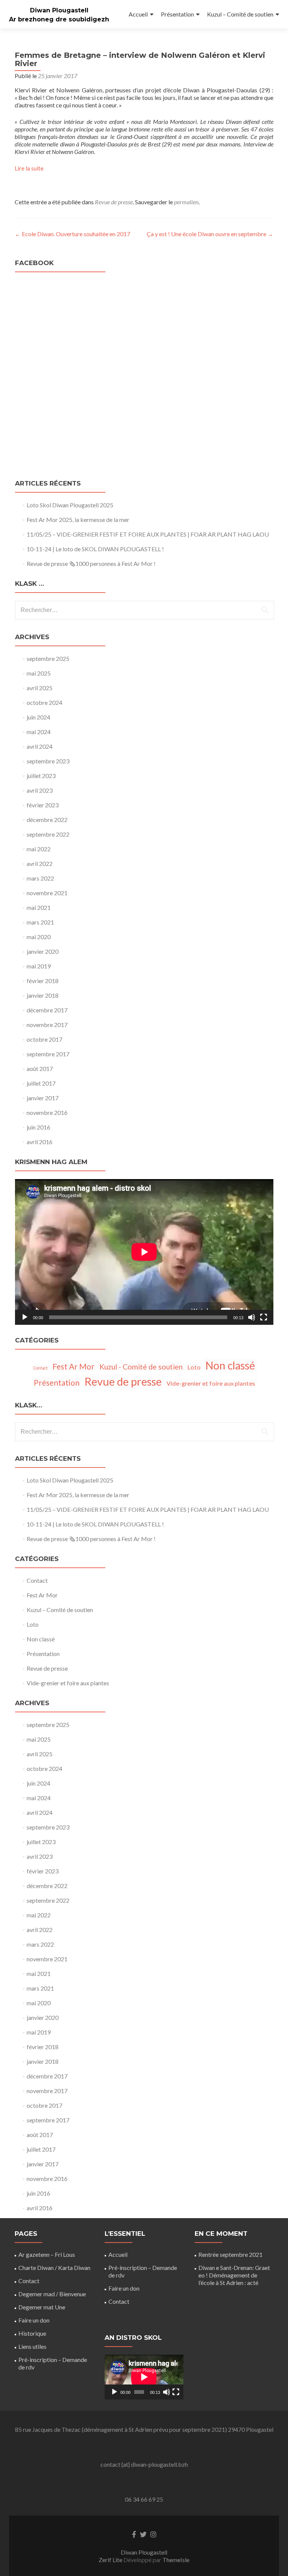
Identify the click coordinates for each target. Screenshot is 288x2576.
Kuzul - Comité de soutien (141, 1367)
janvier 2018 (43, 995)
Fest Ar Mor (73, 1366)
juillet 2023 (41, 776)
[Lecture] (25, 1317)
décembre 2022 (47, 820)
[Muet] (252, 1317)
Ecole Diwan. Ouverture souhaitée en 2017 (72, 234)
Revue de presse (114, 202)
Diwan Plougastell (59, 10)
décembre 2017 (47, 1010)
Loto (194, 1367)
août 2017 (40, 1069)
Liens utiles (32, 2346)
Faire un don (34, 2320)
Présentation (177, 14)
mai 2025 (39, 673)
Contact (40, 1368)
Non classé (230, 1365)
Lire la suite (29, 168)
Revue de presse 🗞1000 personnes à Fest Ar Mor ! (91, 563)
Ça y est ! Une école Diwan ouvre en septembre (210, 234)
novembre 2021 (47, 893)
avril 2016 (40, 1142)
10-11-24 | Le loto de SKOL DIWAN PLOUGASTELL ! (95, 549)
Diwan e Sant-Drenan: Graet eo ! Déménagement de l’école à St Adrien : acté (234, 2275)
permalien (186, 202)
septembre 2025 (48, 658)
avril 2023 (40, 790)
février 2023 (43, 805)
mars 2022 (40, 878)
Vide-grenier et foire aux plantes (211, 1383)
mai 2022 (39, 849)
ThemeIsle (176, 2560)
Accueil (138, 14)
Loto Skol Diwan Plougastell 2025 (70, 505)
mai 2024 (39, 732)
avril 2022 (40, 863)
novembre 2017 (47, 1025)
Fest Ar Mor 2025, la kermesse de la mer (78, 520)
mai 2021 (39, 907)
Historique (32, 2333)
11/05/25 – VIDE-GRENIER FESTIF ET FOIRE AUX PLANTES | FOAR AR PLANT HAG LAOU (148, 534)
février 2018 (43, 981)
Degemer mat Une (42, 2307)
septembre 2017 (48, 1054)
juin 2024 (38, 717)
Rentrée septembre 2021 (230, 2254)
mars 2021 (40, 922)
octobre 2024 (44, 702)
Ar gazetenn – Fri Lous (47, 2254)
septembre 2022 (48, 834)
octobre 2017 (44, 1039)
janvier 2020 (43, 951)
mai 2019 (39, 966)
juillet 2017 (41, 1083)
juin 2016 (38, 1127)
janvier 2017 (43, 1098)
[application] (144, 1252)
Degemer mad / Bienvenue (52, 2294)
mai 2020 (39, 937)
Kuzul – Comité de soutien (240, 14)
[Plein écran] (264, 1317)
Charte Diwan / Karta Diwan (54, 2268)
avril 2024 (40, 746)
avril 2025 (40, 688)
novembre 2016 (47, 1112)
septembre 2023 (48, 761)
